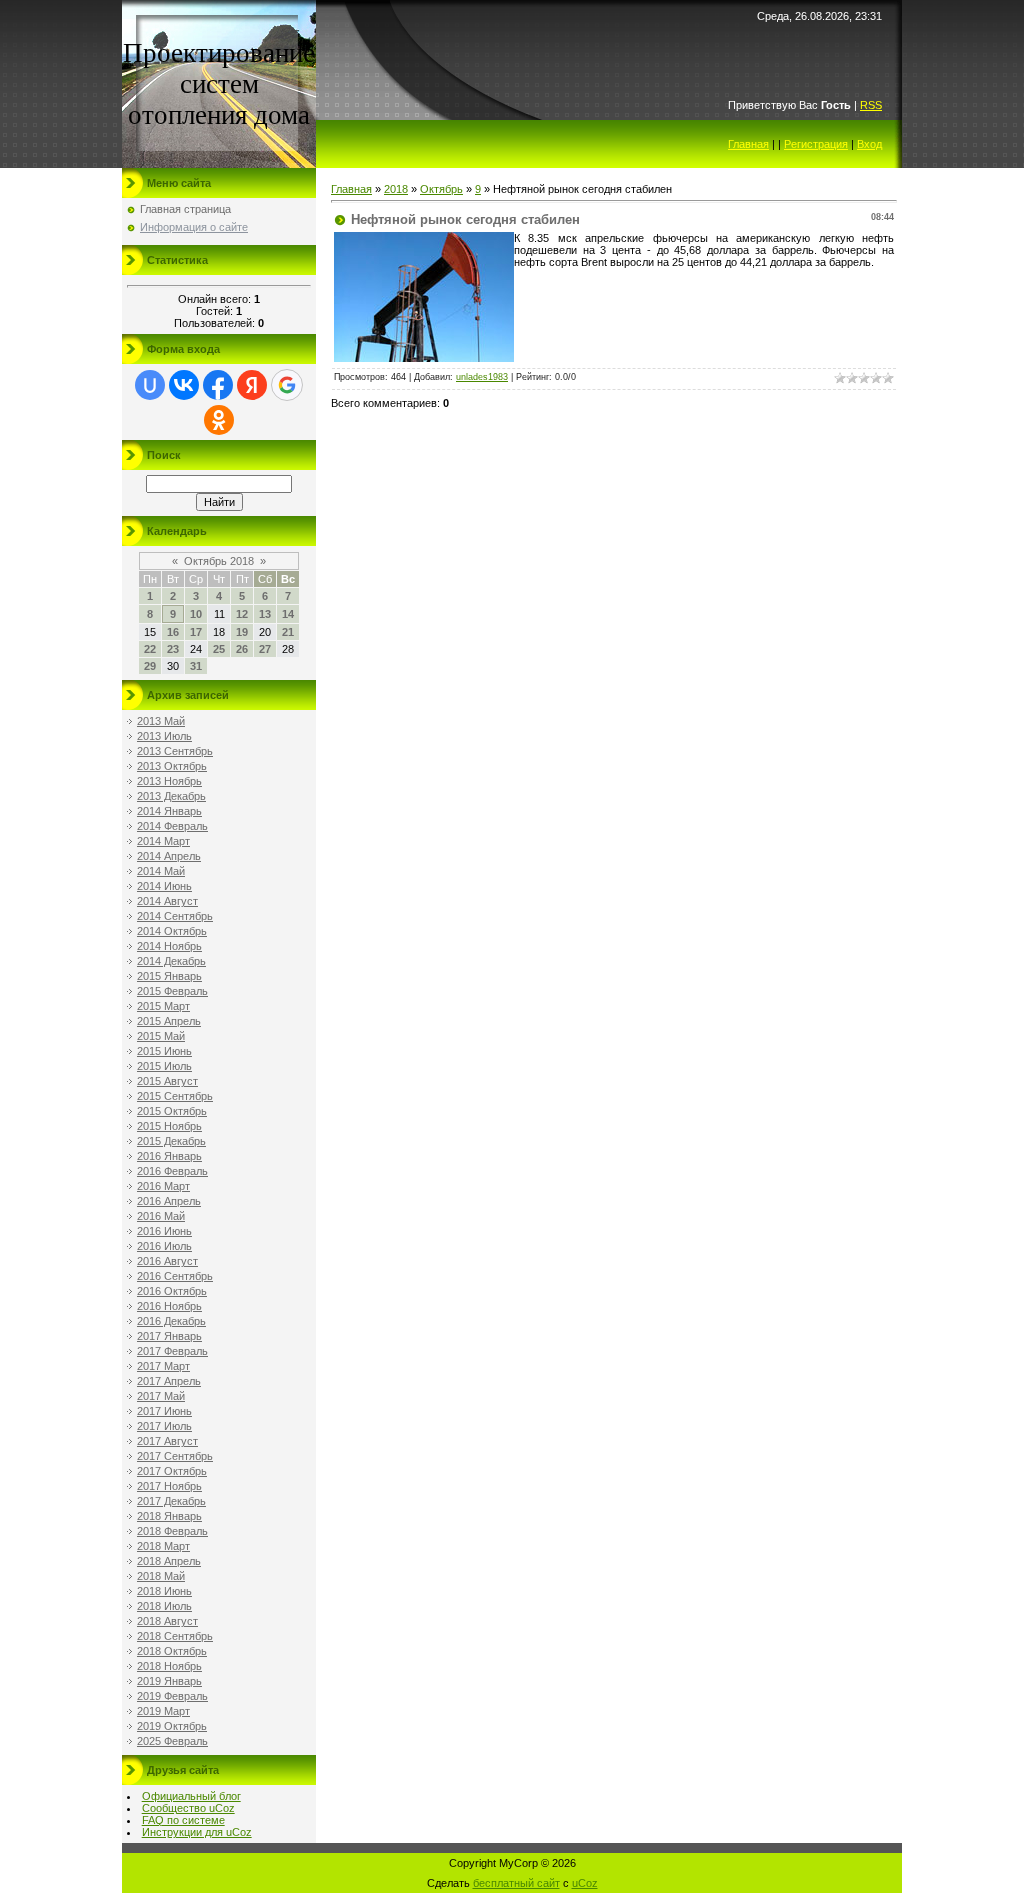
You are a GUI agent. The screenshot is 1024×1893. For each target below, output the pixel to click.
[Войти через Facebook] (218, 385)
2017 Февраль (172, 1351)
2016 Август (167, 1261)
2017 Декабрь (171, 1501)
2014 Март (163, 841)
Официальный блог (191, 1796)
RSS (871, 105)
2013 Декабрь (171, 796)
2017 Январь (169, 1336)
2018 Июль (164, 1606)
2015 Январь (169, 976)
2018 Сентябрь (175, 1636)
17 (196, 632)
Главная (748, 144)
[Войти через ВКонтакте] (184, 385)
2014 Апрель (169, 856)
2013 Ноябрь (169, 781)
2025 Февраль (172, 1741)
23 (173, 649)
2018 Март (163, 1546)
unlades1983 (482, 377)
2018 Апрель (169, 1561)
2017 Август (167, 1441)
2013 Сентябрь (175, 751)
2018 (396, 189)
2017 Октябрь (172, 1471)
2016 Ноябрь (169, 1306)
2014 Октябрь (172, 931)
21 (288, 632)
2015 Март (163, 1006)
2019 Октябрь (172, 1726)
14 (288, 614)
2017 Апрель (169, 1381)
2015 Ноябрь (169, 1126)
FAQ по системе (183, 1820)
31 (196, 666)
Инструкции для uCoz (197, 1832)
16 (173, 632)
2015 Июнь (164, 1051)
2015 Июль (164, 1066)
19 (242, 632)
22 (150, 649)
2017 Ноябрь (169, 1486)
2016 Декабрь (171, 1321)
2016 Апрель (169, 1201)
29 (150, 666)
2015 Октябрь (172, 1111)
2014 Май (161, 871)
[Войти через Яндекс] (252, 385)
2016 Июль (164, 1246)
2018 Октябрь (172, 1651)
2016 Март (163, 1186)
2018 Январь (169, 1516)
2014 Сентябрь (175, 916)
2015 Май (161, 1036)
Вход (869, 144)
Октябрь (441, 189)
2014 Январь (169, 811)
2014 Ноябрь (169, 946)
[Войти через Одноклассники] (219, 420)
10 (196, 614)
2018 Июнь (164, 1591)
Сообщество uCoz (188, 1808)
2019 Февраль (172, 1696)
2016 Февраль (172, 1171)
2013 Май (161, 721)
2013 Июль (164, 736)
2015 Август (167, 1081)
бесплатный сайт (516, 1883)
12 (242, 614)
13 (265, 614)
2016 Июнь (164, 1231)
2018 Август (167, 1621)
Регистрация (816, 144)
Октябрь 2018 (219, 561)
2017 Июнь (164, 1411)
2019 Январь (169, 1681)
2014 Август (167, 901)
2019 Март (163, 1711)
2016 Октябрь (172, 1291)
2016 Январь (169, 1156)
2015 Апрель (169, 1021)
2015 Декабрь (171, 1141)
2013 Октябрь (172, 766)
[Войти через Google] (287, 385)
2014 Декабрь (171, 961)
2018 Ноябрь (169, 1666)
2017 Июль (164, 1426)
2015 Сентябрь (175, 1096)
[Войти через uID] (150, 385)
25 (219, 649)
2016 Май (161, 1216)
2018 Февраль (172, 1531)
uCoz (585, 1883)
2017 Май (161, 1396)
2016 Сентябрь (175, 1276)
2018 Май (161, 1576)
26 (242, 649)
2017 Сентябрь (175, 1456)
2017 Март (163, 1366)
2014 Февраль (172, 826)
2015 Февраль (172, 991)
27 (265, 649)
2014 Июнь (164, 886)
